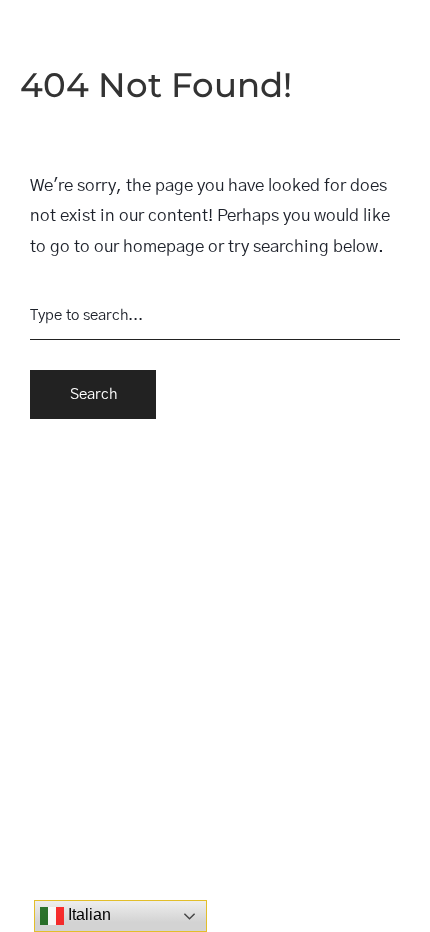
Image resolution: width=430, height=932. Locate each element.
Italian (87, 914)
